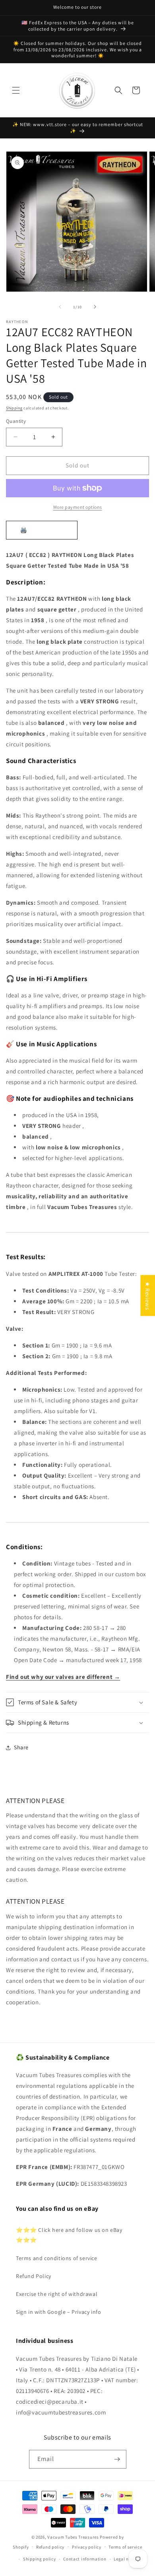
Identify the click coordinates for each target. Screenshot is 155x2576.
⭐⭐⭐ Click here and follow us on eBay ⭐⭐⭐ (69, 2235)
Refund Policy (34, 2276)
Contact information (85, 2559)
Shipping (14, 408)
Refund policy (50, 2547)
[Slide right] (95, 307)
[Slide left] (60, 307)
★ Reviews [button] (148, 1295)
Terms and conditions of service (57, 2258)
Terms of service (125, 2547)
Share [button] (21, 1747)
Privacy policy (87, 2547)
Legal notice (126, 2559)
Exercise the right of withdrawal (57, 2294)
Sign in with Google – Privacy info (58, 2312)
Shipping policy (40, 2559)
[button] (16, 90)
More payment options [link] (78, 507)
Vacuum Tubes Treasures (73, 2537)
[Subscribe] (117, 2459)
